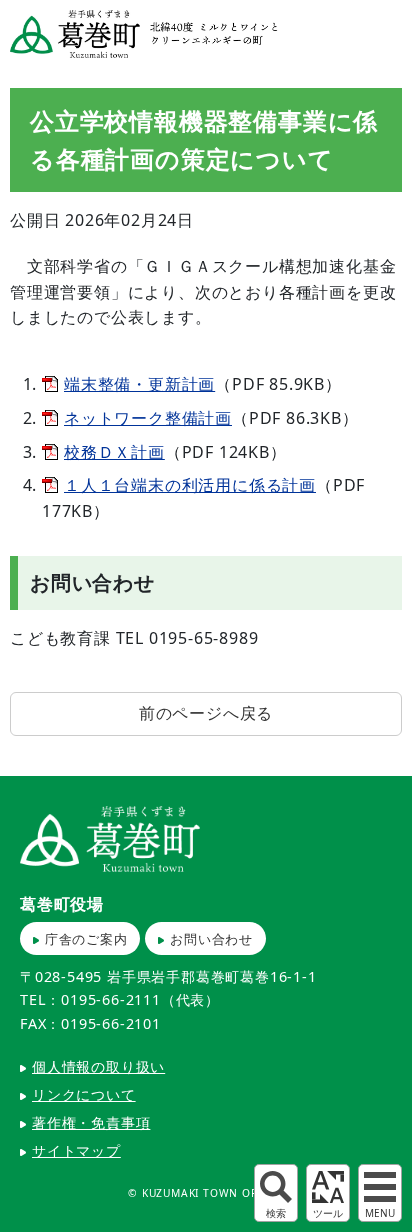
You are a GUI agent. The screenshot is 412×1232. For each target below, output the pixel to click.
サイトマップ (76, 1150)
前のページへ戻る (206, 713)
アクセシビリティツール (328, 1193)
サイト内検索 (276, 1193)
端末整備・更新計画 (139, 384)
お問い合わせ (211, 939)
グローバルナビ (380, 1193)
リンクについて (84, 1094)
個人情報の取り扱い (98, 1066)
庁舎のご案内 (86, 939)
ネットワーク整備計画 (148, 418)
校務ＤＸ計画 (114, 452)
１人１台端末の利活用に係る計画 (190, 485)
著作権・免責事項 (91, 1122)
